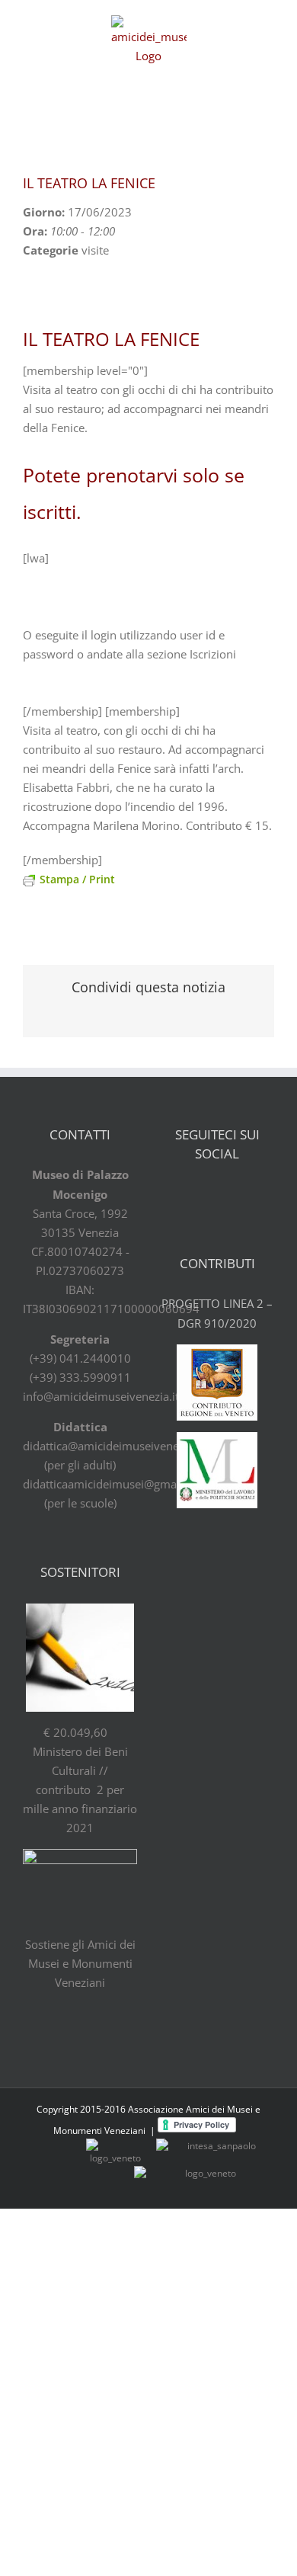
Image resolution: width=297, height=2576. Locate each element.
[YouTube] (231, 1195)
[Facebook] (177, 1195)
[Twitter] (204, 1195)
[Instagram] (257, 1195)
